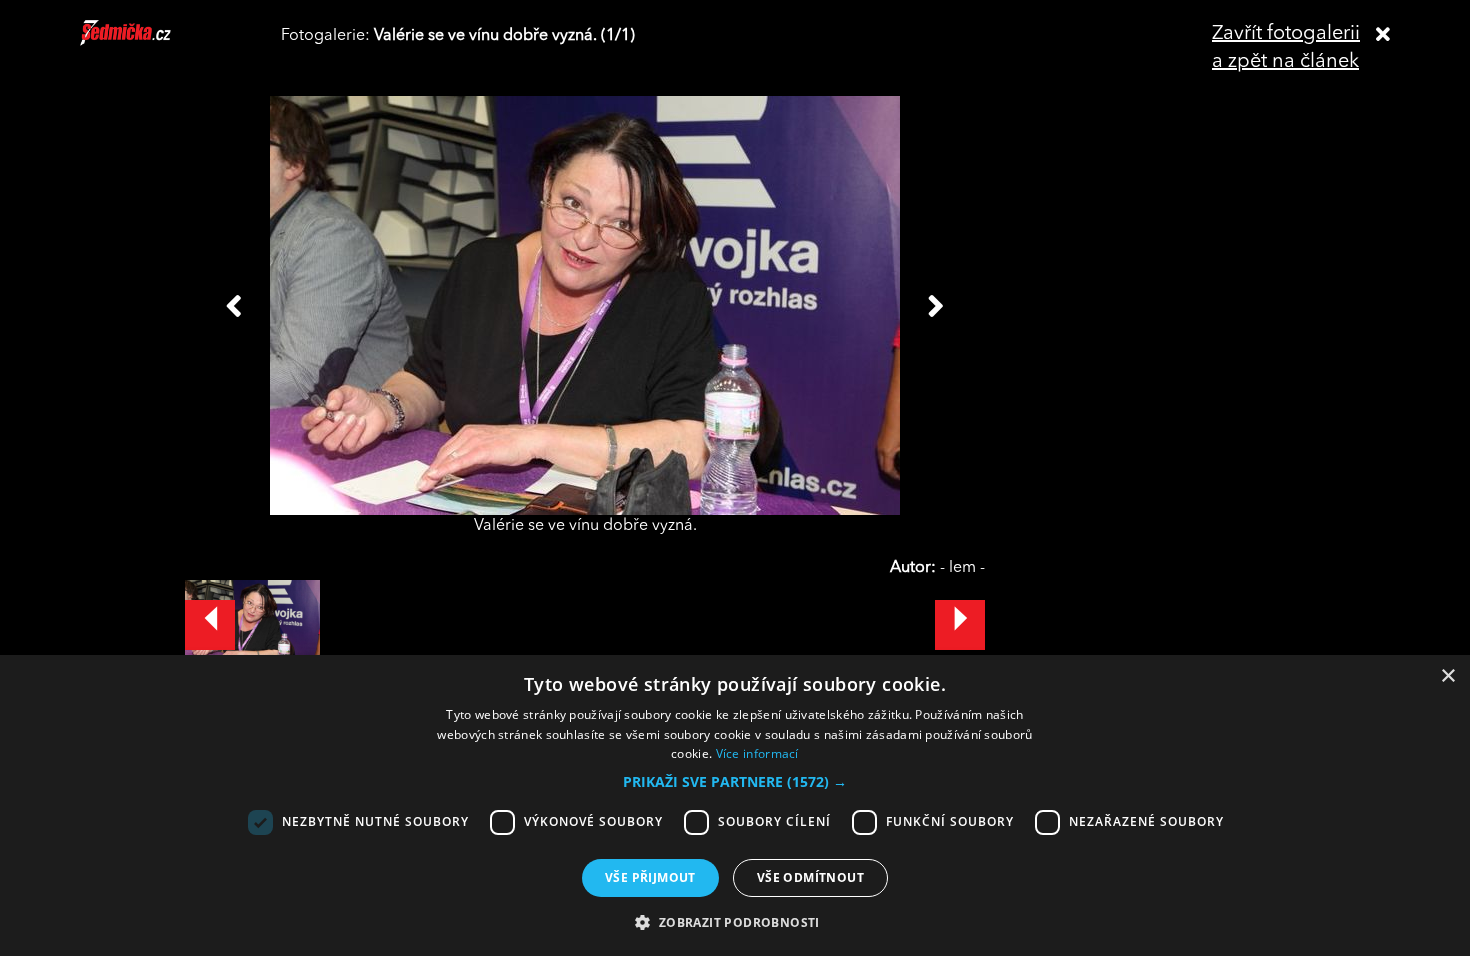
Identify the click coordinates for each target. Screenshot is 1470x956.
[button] (735, 782)
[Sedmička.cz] (150, 42)
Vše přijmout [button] (650, 877)
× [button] (1447, 676)
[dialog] (735, 805)
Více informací (757, 753)
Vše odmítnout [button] (810, 877)
